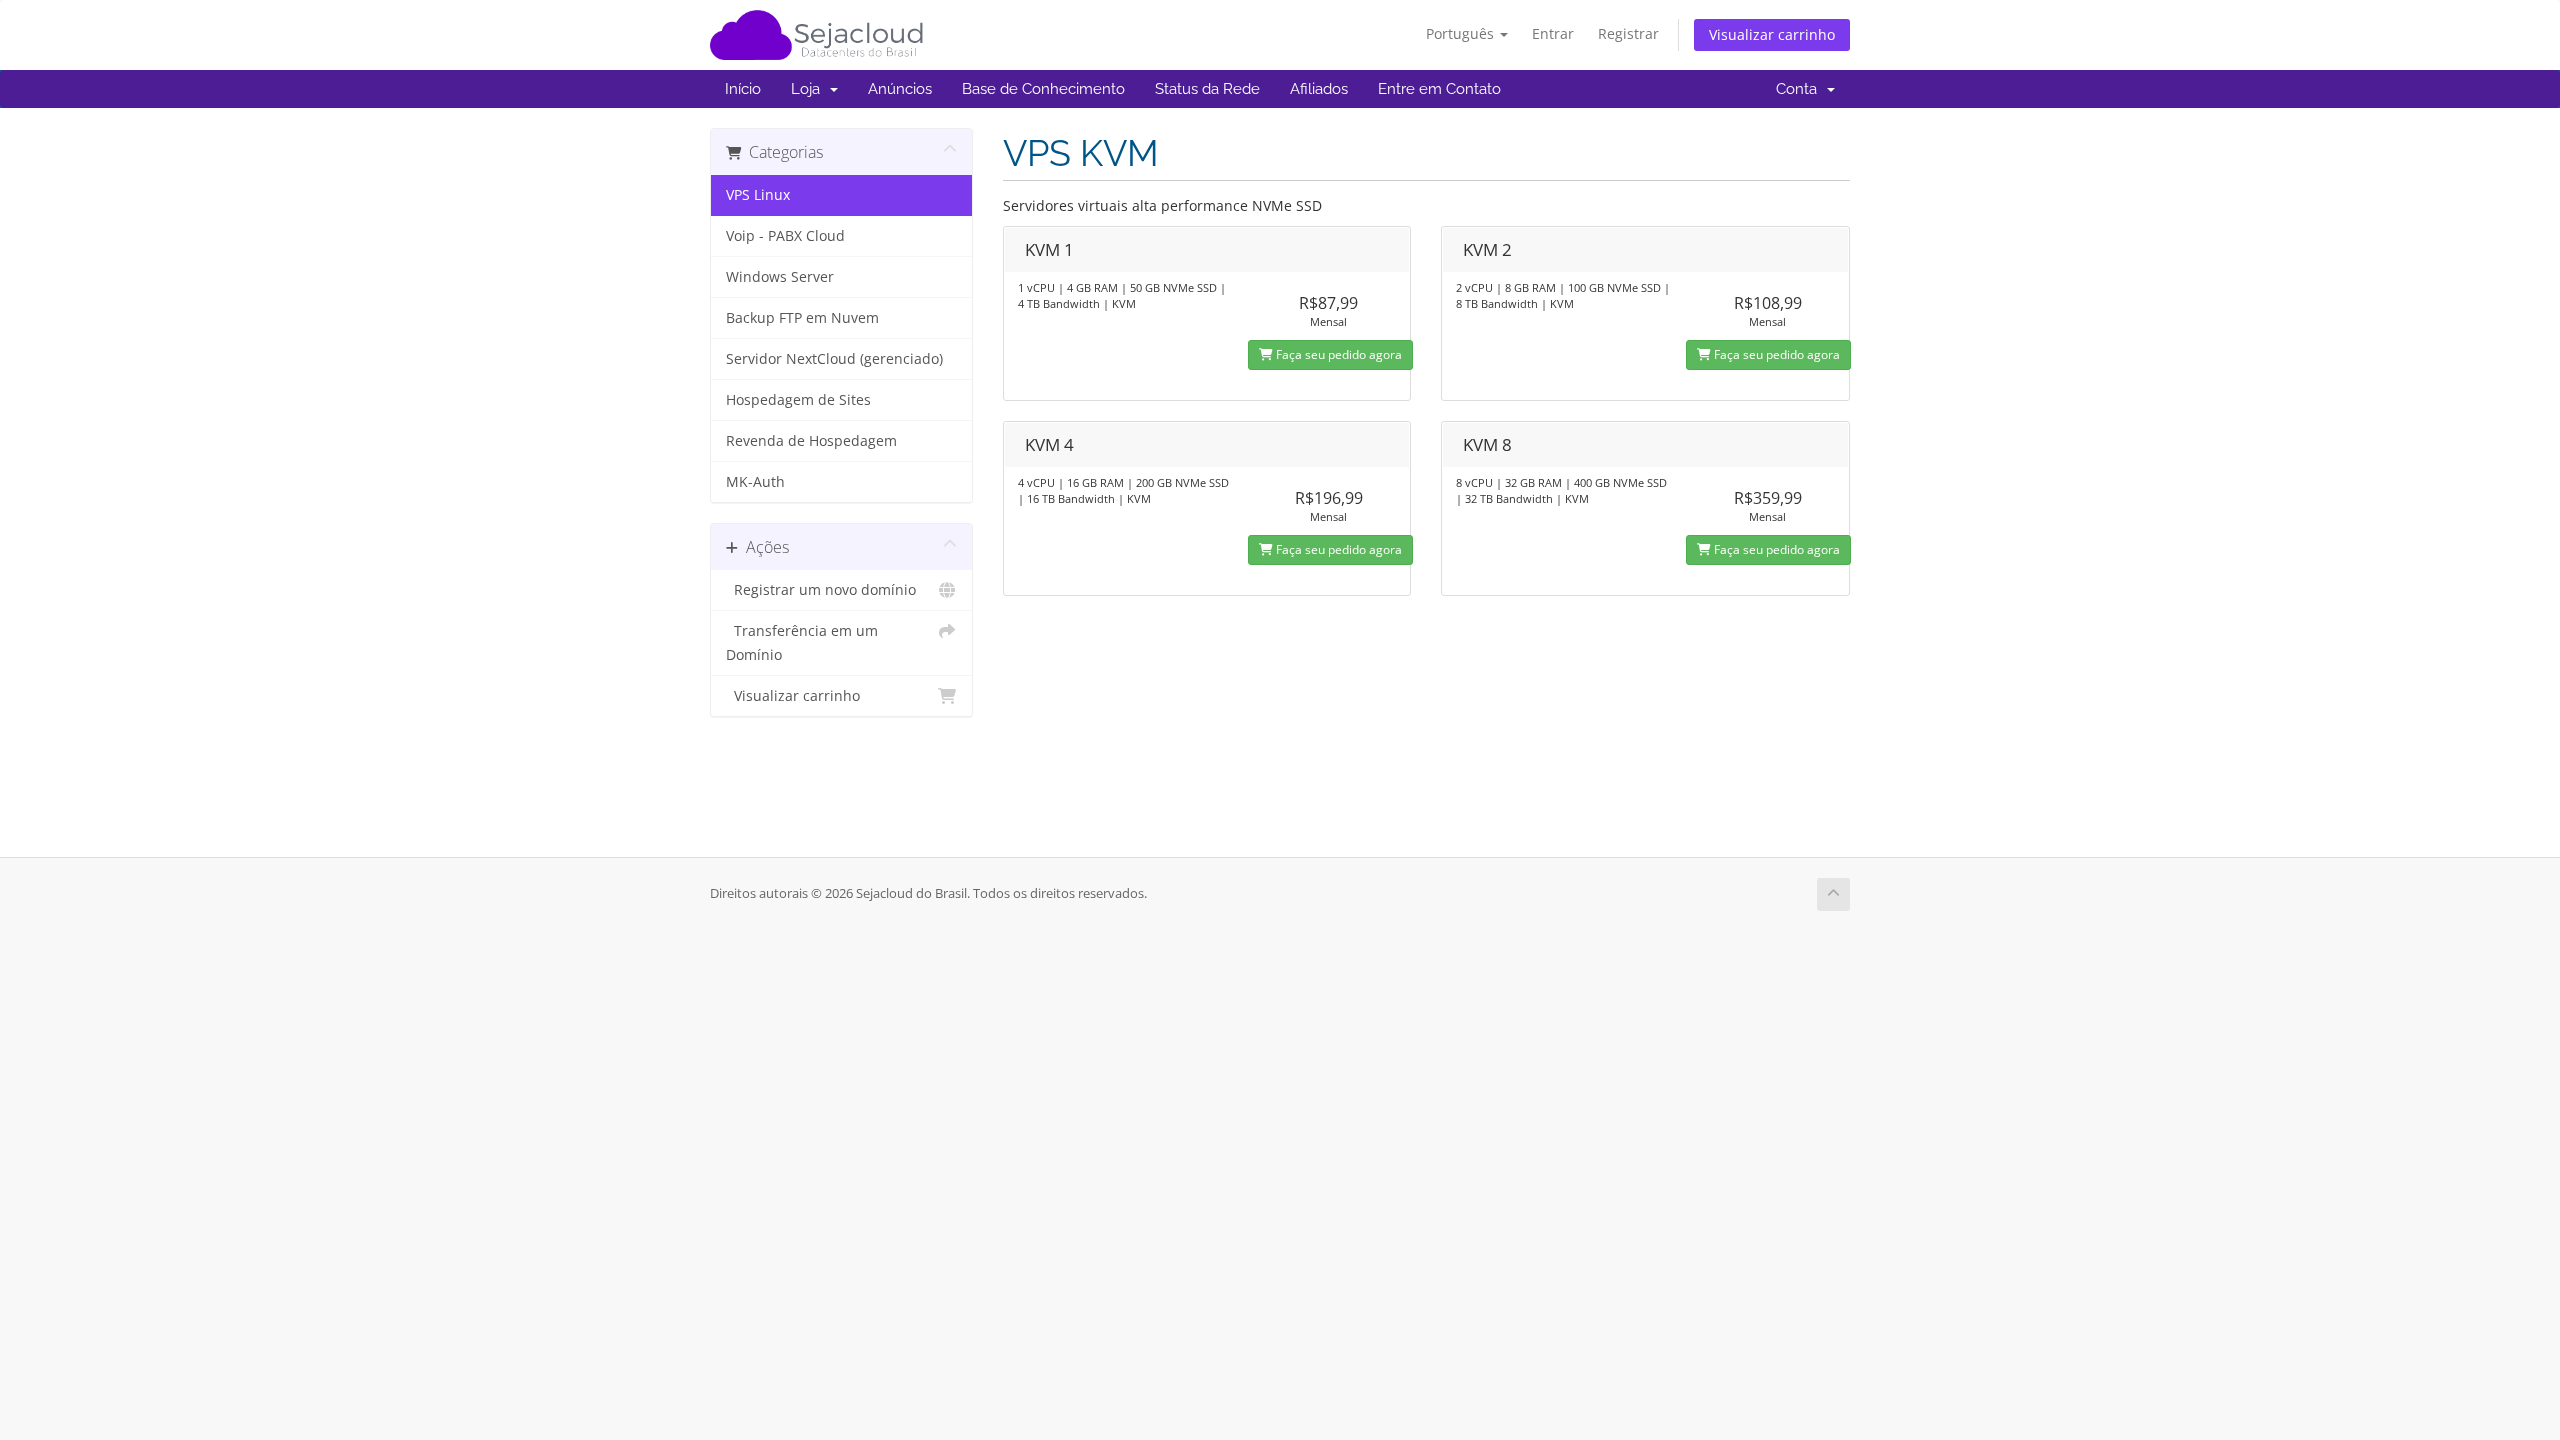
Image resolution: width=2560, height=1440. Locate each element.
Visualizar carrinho (1772, 34)
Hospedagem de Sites (798, 400)
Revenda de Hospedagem (811, 441)
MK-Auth (755, 482)
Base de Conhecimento (1043, 89)
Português (1462, 33)
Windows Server (780, 277)
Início (743, 89)
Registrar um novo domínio (821, 590)
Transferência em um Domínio (802, 643)
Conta (1800, 89)
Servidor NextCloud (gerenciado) (834, 359)
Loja (809, 89)
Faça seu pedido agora (1337, 354)
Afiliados (1319, 89)
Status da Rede (1207, 89)
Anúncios (900, 89)
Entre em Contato (1439, 89)
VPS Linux (758, 195)
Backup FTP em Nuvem (802, 318)
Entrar (1553, 33)
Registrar (1628, 33)
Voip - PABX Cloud (785, 236)
